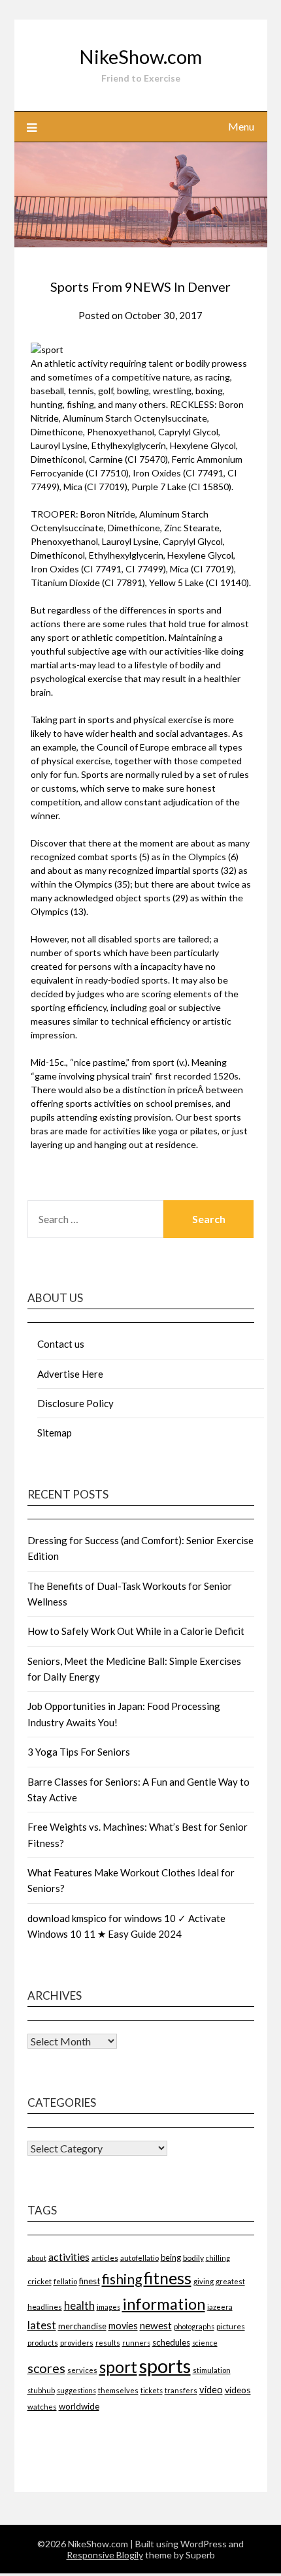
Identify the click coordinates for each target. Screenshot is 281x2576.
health (79, 2305)
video (211, 2390)
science (205, 2343)
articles (105, 2258)
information (164, 2304)
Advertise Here (70, 1374)
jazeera (220, 2307)
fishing (122, 2279)
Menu (241, 126)
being (171, 2258)
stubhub (41, 2390)
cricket (40, 2281)
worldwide (79, 2406)
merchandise (82, 2326)
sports (165, 2366)
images (108, 2307)
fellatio (65, 2281)
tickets (152, 2390)
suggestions (76, 2390)
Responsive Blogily (105, 2555)
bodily (193, 2258)
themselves (118, 2390)
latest (42, 2325)
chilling (218, 2258)
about (37, 2258)
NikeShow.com (140, 56)
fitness (168, 2278)
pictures (231, 2326)
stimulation (212, 2370)
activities (69, 2257)
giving (204, 2281)
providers (77, 2343)
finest (90, 2281)
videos (238, 2390)
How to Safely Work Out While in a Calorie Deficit (136, 1631)
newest (156, 2325)
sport (118, 2367)
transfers (181, 2390)
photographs (194, 2326)
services (82, 2370)
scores (46, 2368)
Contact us (61, 1344)
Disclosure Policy (75, 1403)
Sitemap (55, 1433)
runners (136, 2343)
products (43, 2343)
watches (42, 2407)
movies (123, 2326)
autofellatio (140, 2258)
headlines (45, 2307)
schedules (171, 2342)
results (108, 2343)
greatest (230, 2281)
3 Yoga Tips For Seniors (79, 1752)
